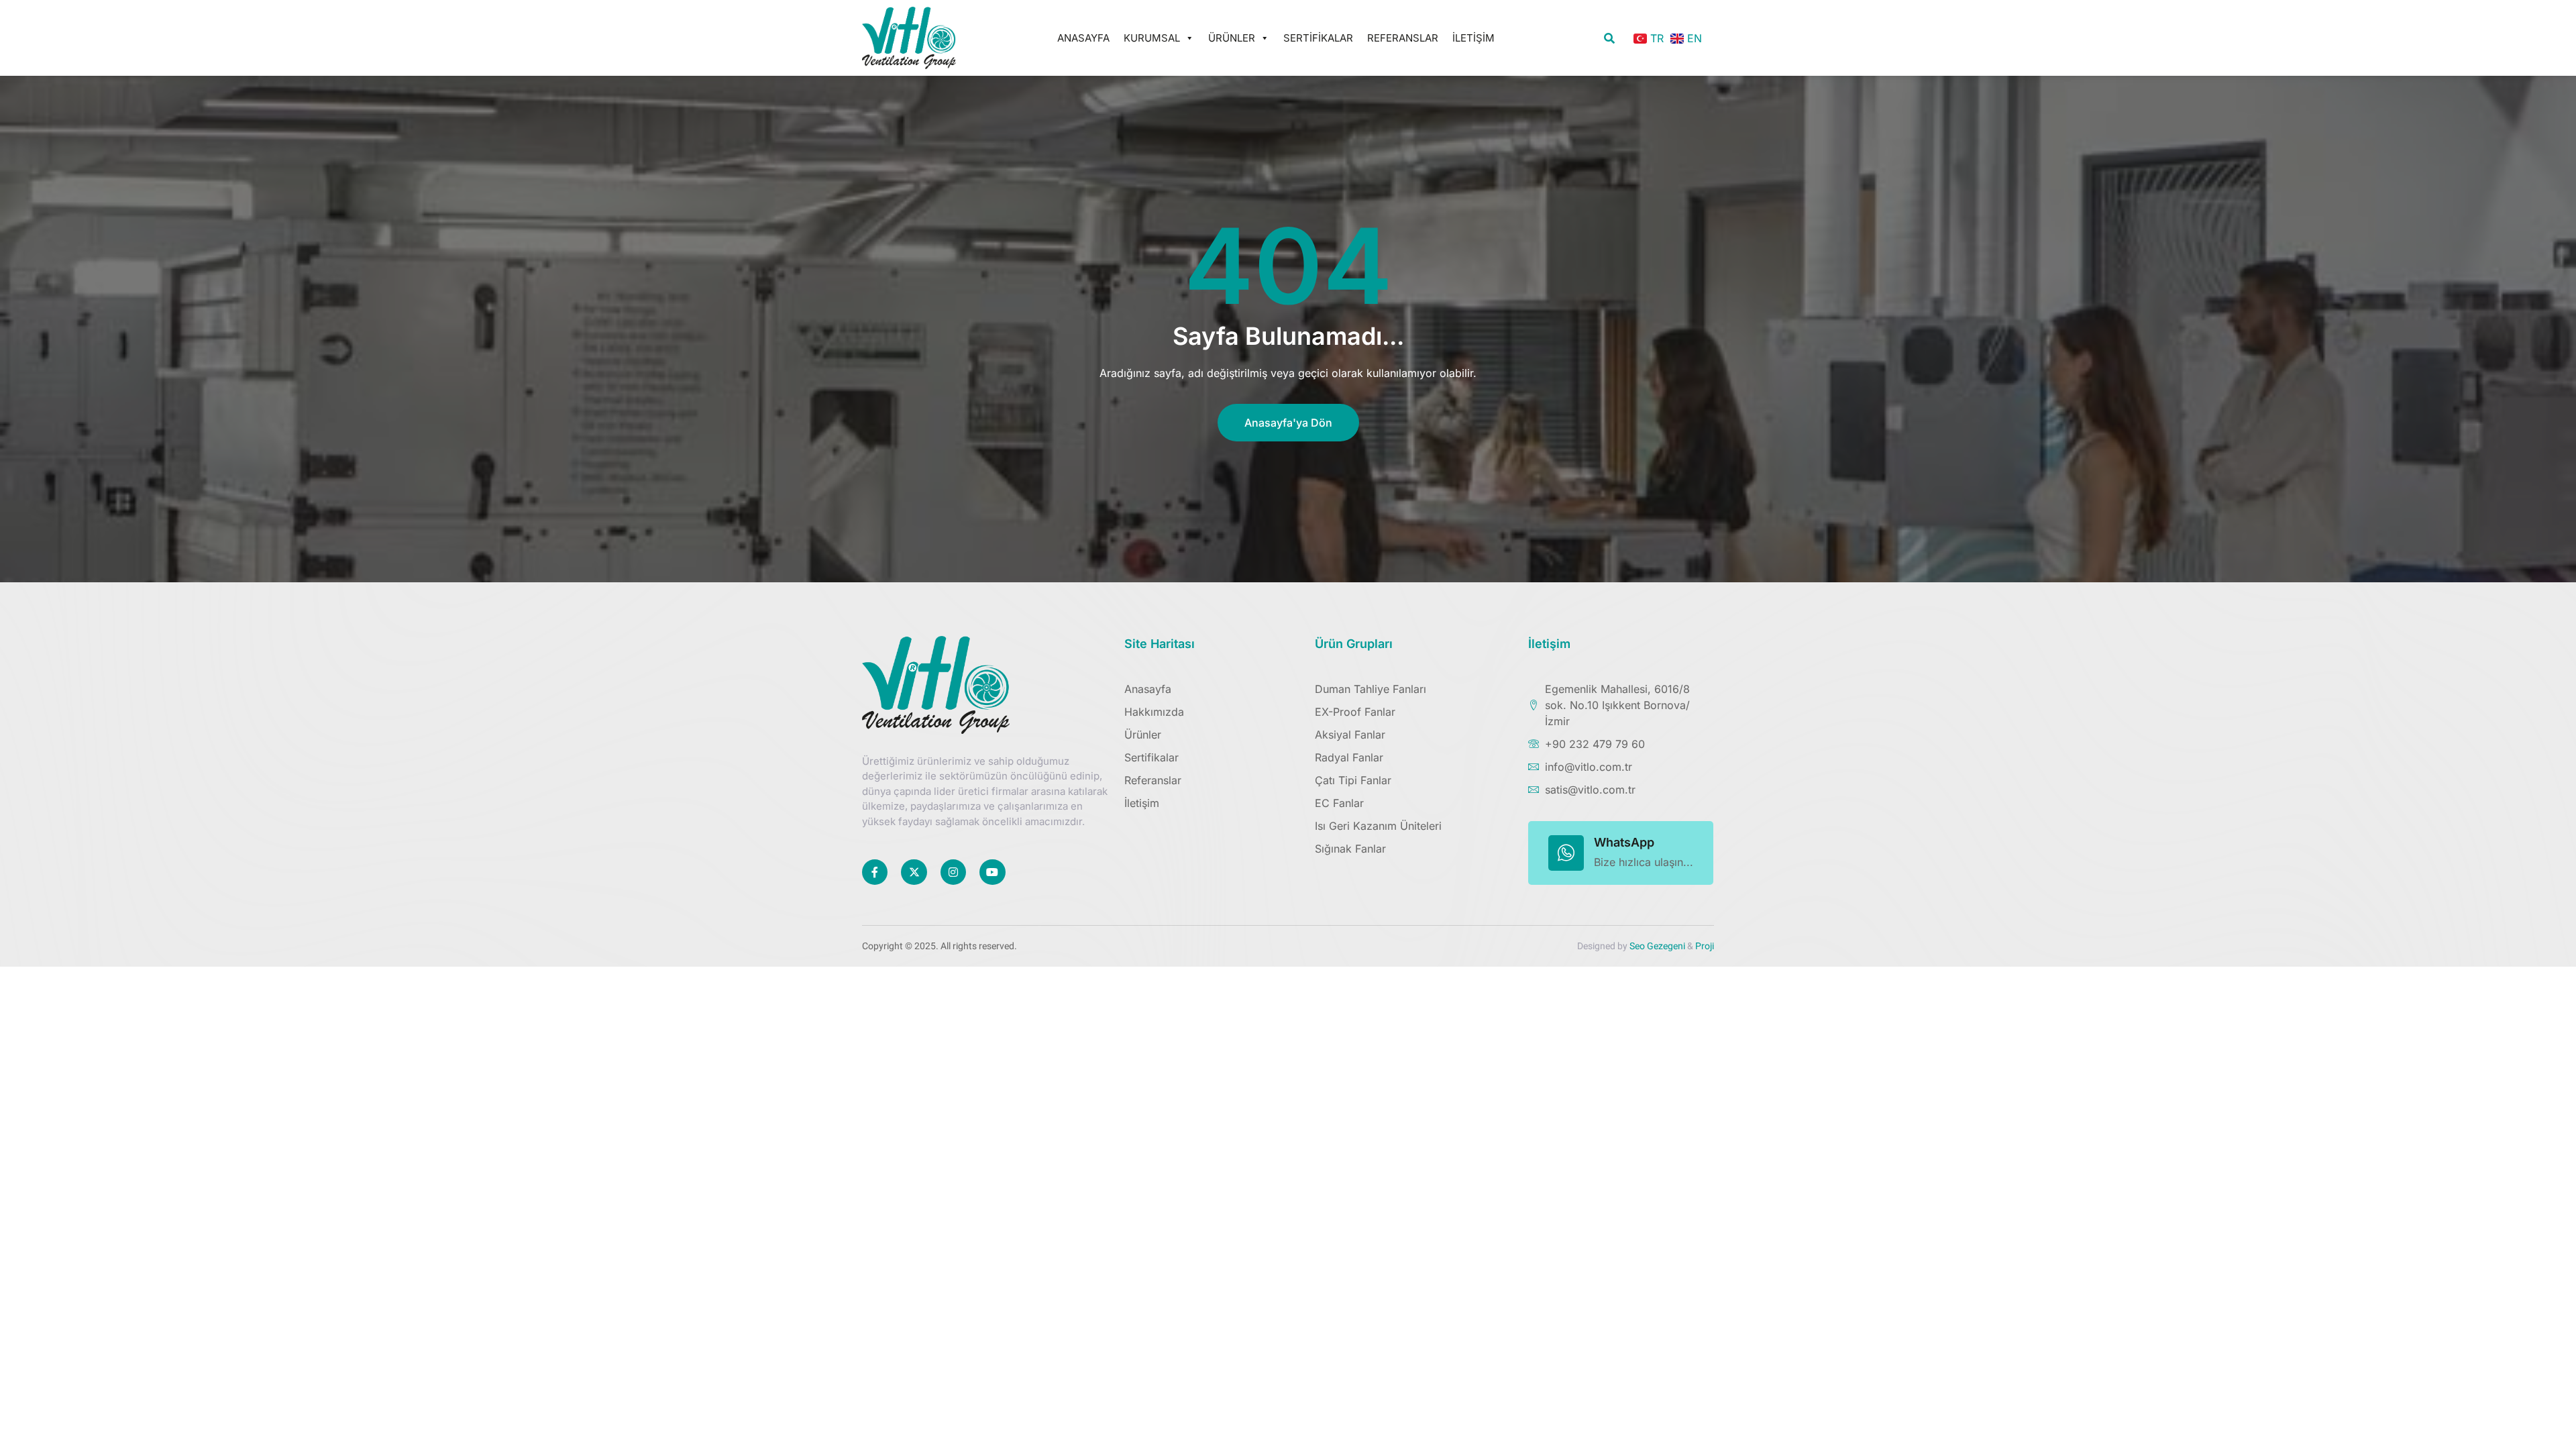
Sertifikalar (1318, 38)
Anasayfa (1083, 38)
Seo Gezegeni (1657, 946)
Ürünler (1232, 38)
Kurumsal (1152, 38)
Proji (1705, 946)
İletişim (1473, 38)
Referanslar (1403, 38)
